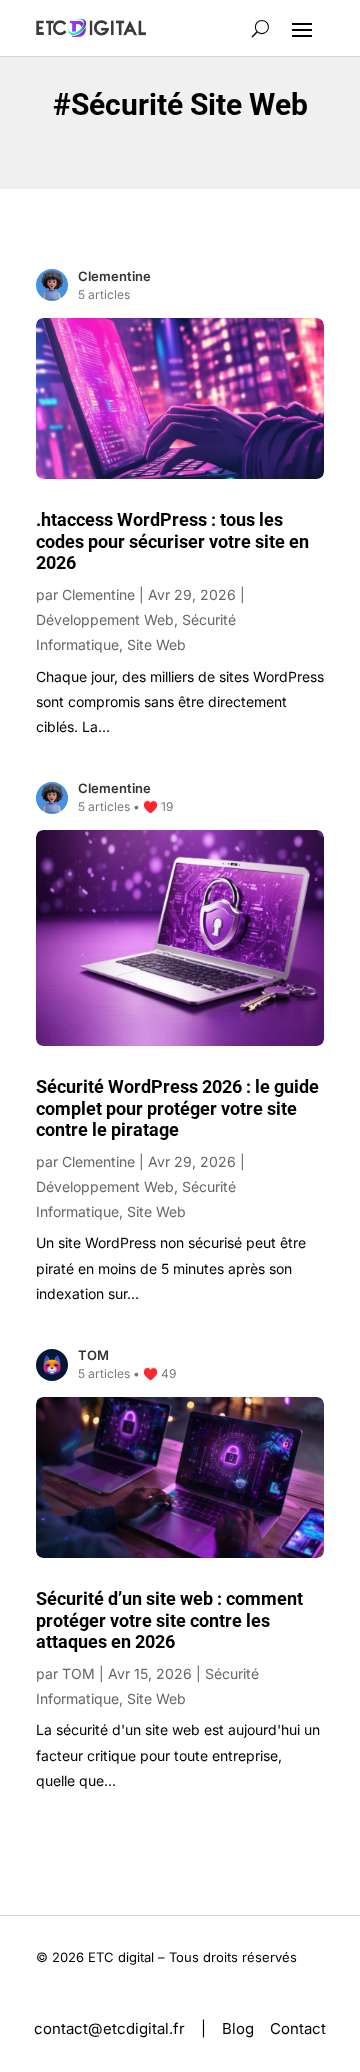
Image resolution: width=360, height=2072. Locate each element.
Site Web (156, 644)
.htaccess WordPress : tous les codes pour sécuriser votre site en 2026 (172, 541)
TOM (78, 1673)
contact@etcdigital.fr (109, 2028)
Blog (238, 2028)
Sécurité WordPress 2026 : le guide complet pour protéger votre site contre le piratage (177, 1108)
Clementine (98, 594)
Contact (298, 2028)
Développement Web (105, 619)
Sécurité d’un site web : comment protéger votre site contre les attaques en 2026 (169, 1620)
